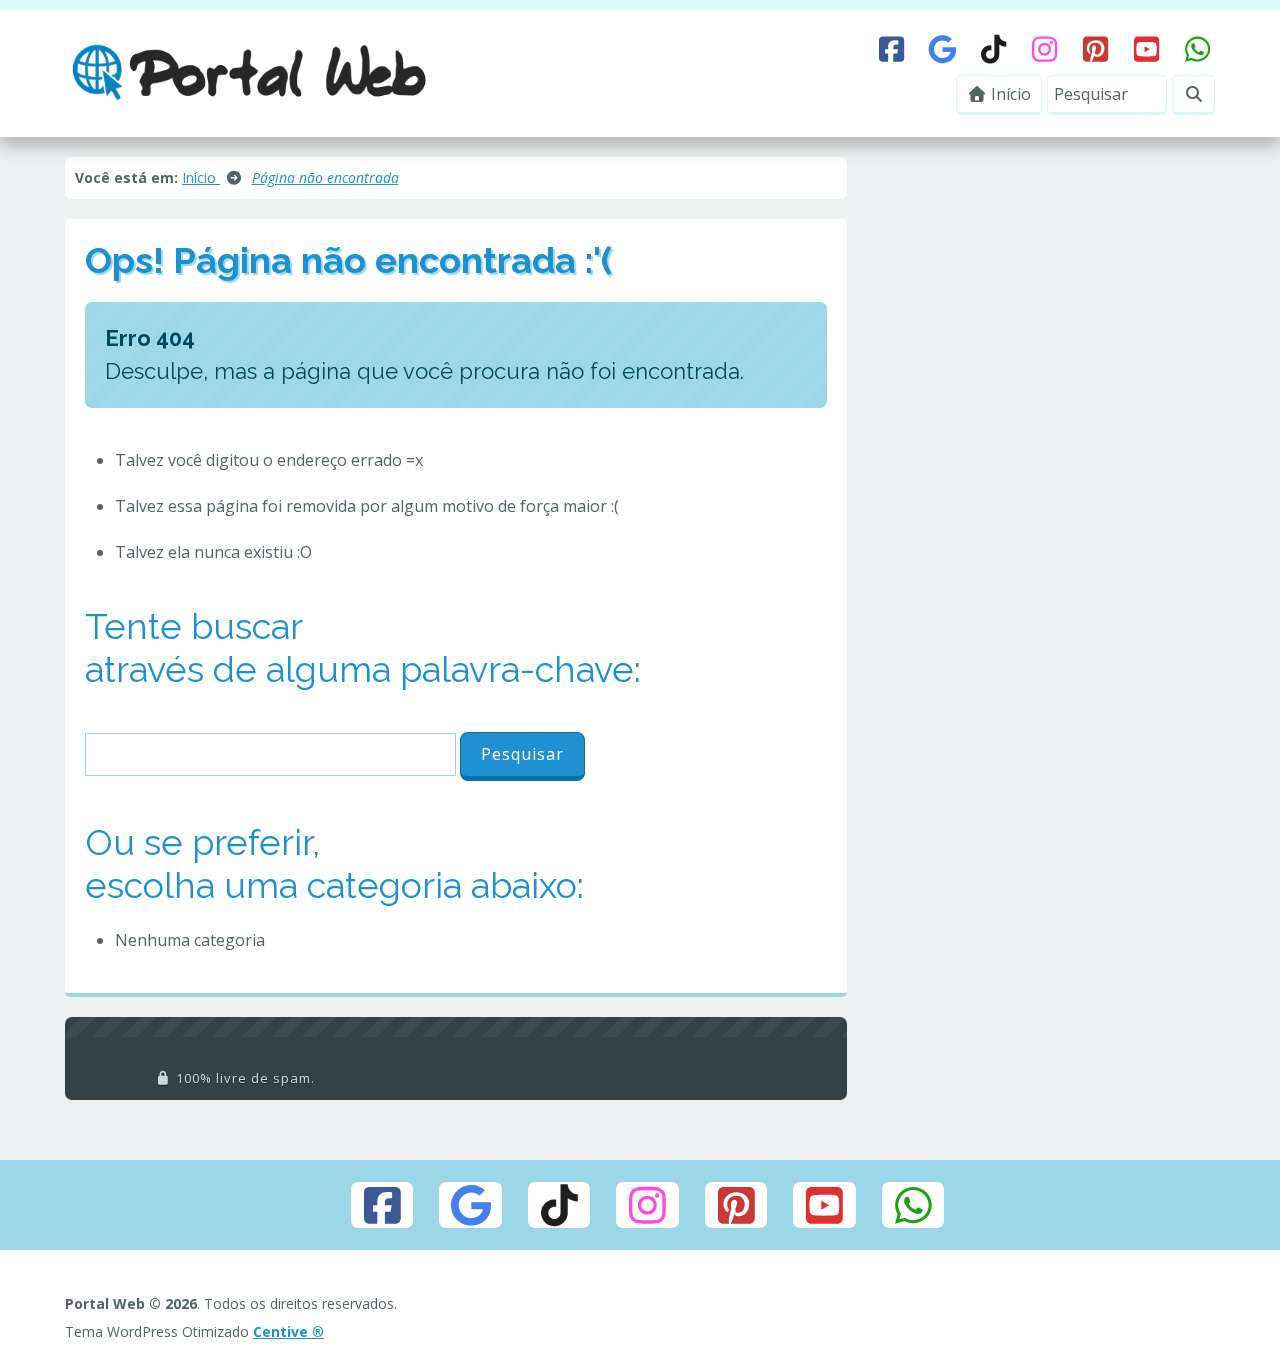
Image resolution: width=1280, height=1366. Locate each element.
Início (1009, 94)
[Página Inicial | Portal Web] (249, 72)
